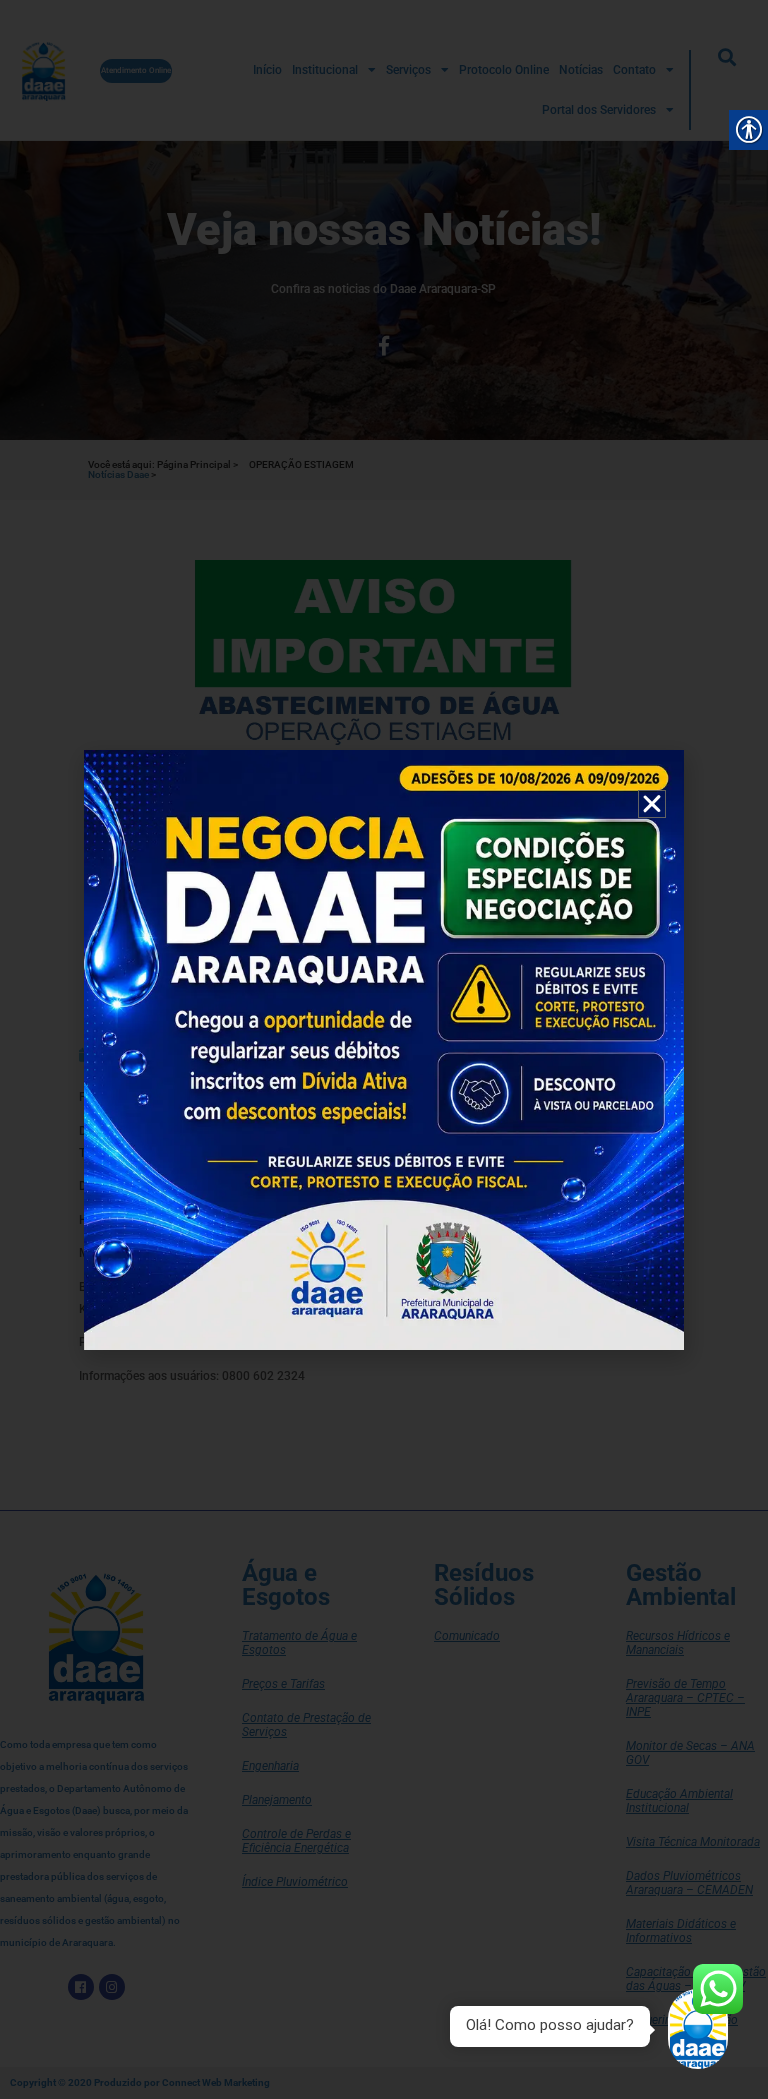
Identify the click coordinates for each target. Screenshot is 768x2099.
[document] (384, 1049)
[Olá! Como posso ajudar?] (698, 2029)
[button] (652, 804)
